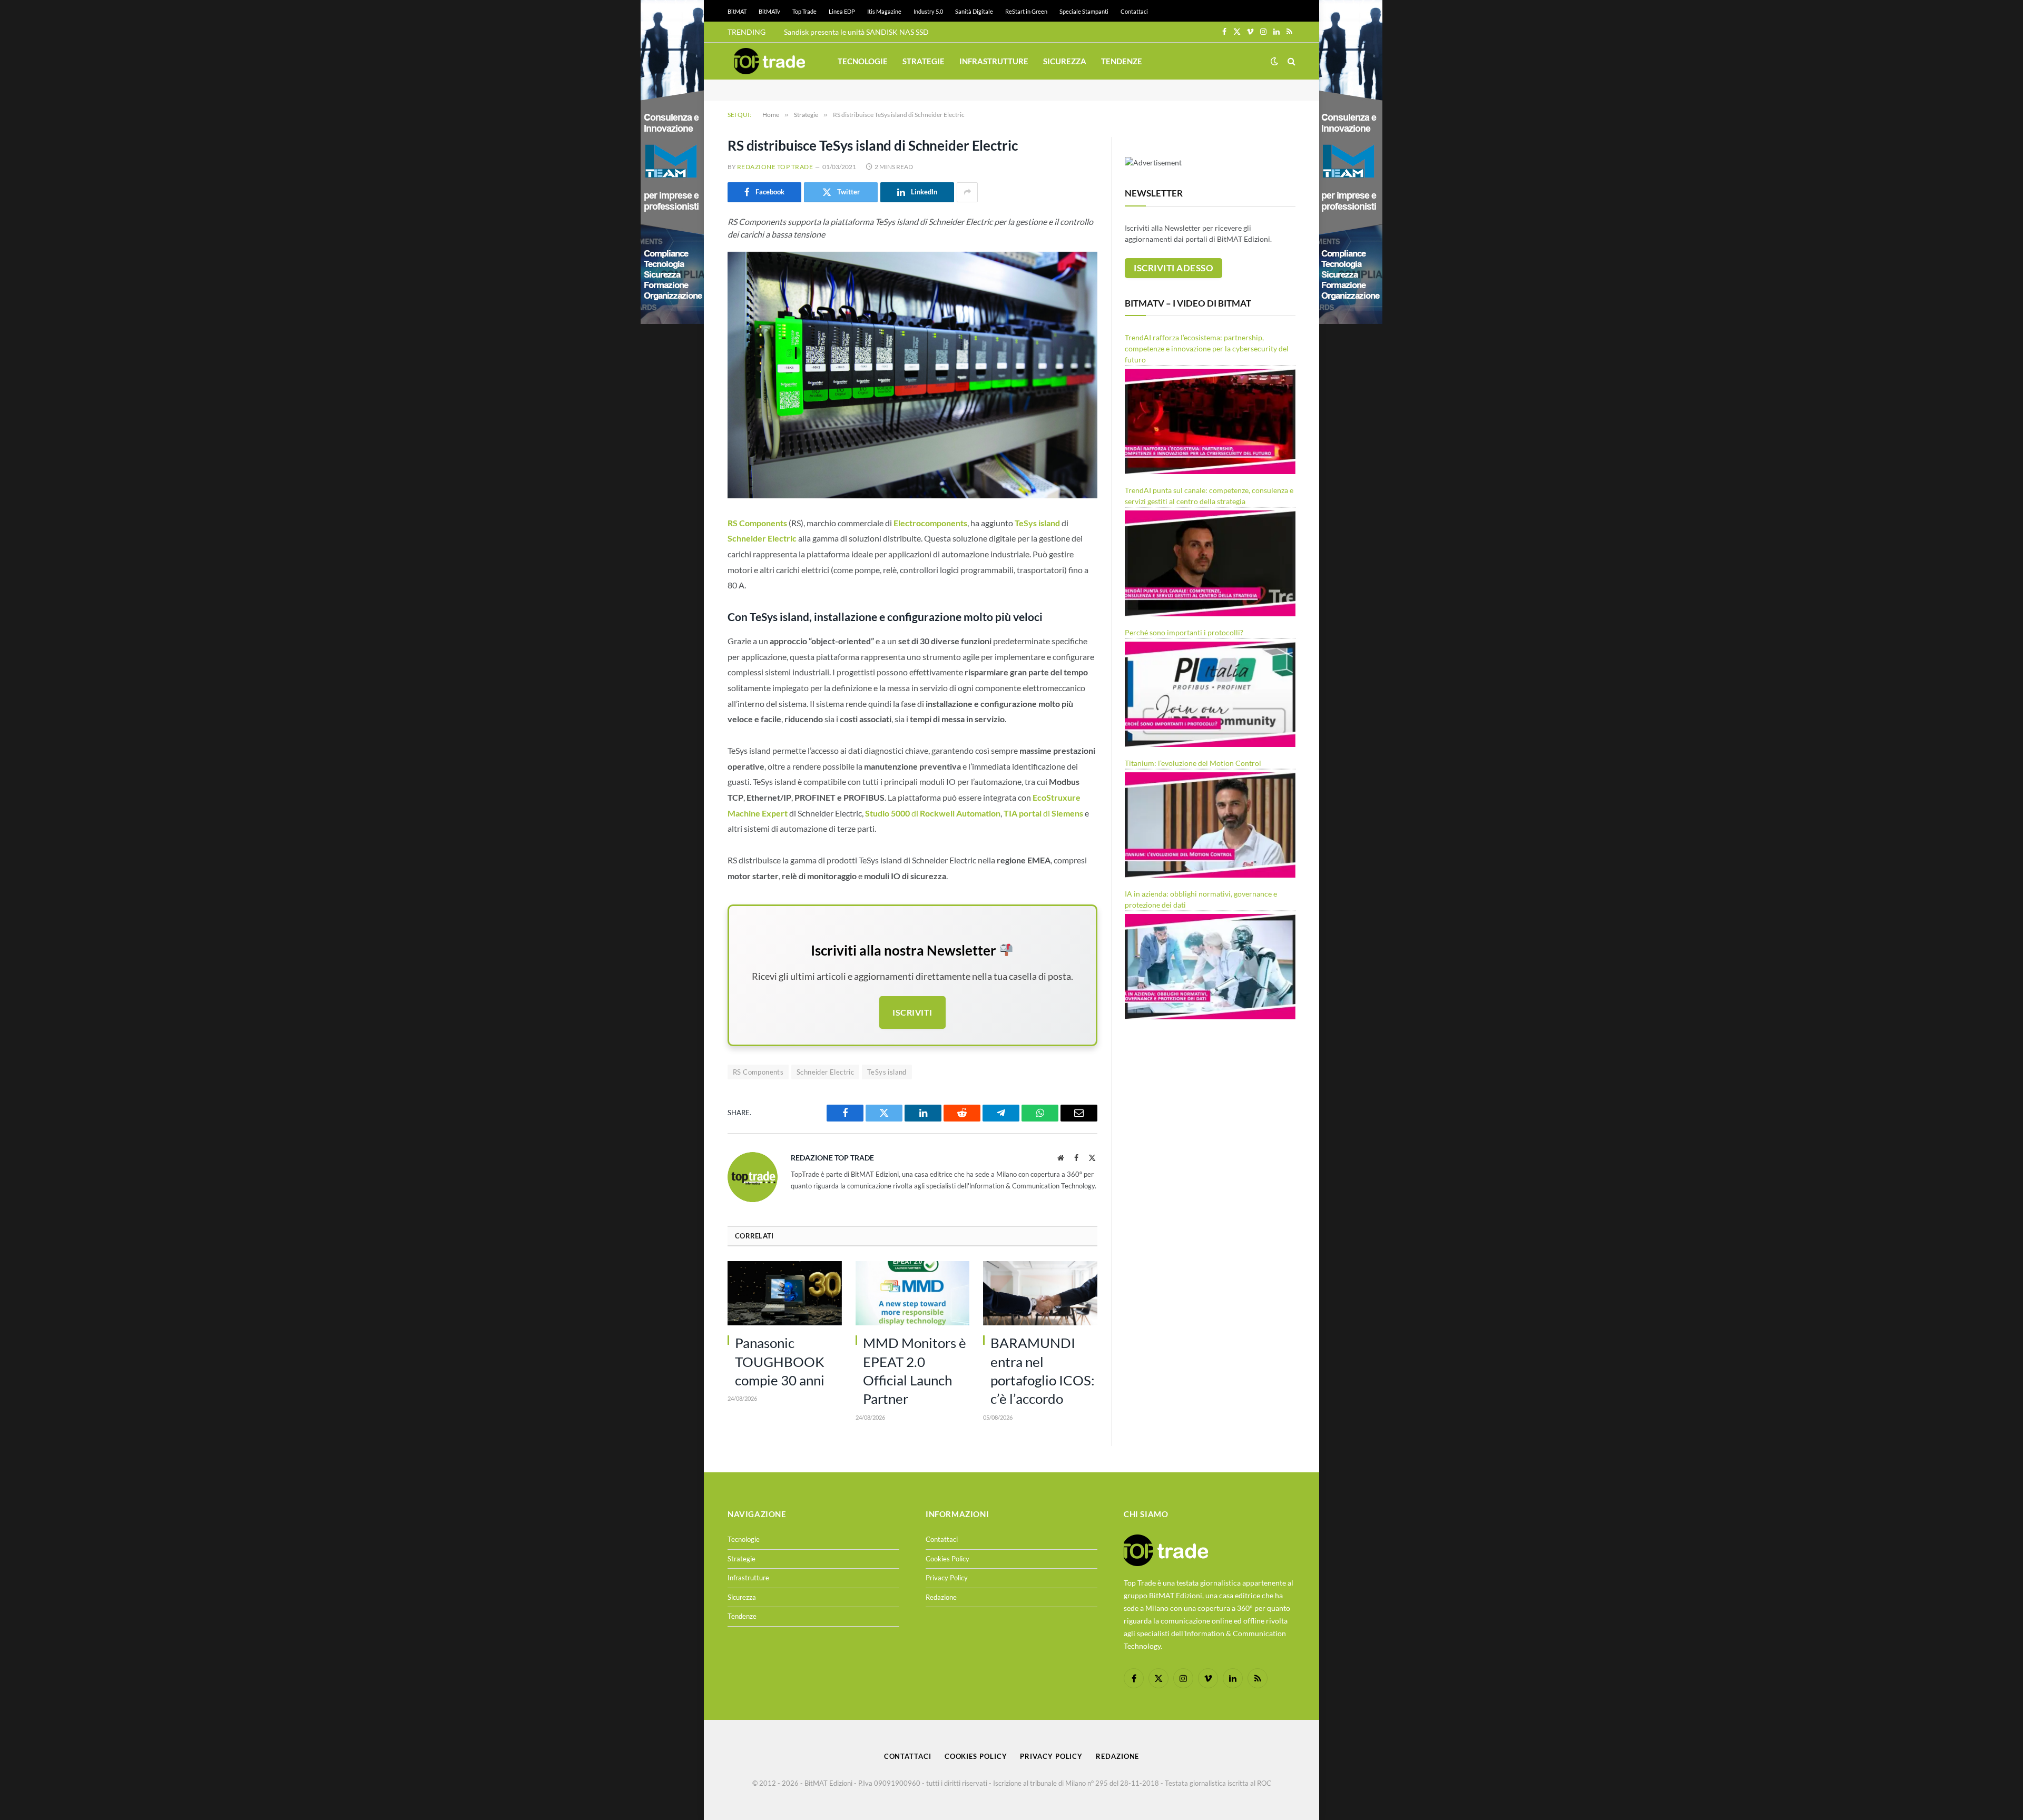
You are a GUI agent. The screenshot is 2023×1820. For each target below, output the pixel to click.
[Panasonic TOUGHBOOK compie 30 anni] (785, 1293)
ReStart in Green (1026, 11)
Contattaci (1134, 11)
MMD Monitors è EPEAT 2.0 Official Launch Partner (915, 1371)
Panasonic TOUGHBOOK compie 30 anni (780, 1361)
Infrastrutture (994, 61)
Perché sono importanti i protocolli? (1184, 632)
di (933, 813)
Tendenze (1122, 61)
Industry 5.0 (928, 11)
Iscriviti (912, 1012)
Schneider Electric (825, 1072)
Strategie (924, 61)
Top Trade (804, 11)
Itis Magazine (884, 11)
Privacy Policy (947, 1578)
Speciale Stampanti (1084, 11)
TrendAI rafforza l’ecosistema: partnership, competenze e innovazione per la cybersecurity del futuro (1207, 348)
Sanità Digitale (974, 11)
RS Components (758, 1072)
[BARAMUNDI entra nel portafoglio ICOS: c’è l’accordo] (1040, 1293)
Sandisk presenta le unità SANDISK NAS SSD (856, 32)
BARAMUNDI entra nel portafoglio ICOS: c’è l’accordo (1043, 1371)
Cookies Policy (947, 1559)
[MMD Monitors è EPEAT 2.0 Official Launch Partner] (913, 1293)
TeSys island (887, 1072)
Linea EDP (842, 11)
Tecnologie (863, 61)
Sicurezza (1065, 61)
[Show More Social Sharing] (967, 192)
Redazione (941, 1597)
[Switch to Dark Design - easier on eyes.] (1274, 61)
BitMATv (769, 11)
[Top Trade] (770, 61)
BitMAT (737, 11)
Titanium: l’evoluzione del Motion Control (1193, 763)
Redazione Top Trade (775, 167)
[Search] (1290, 61)
